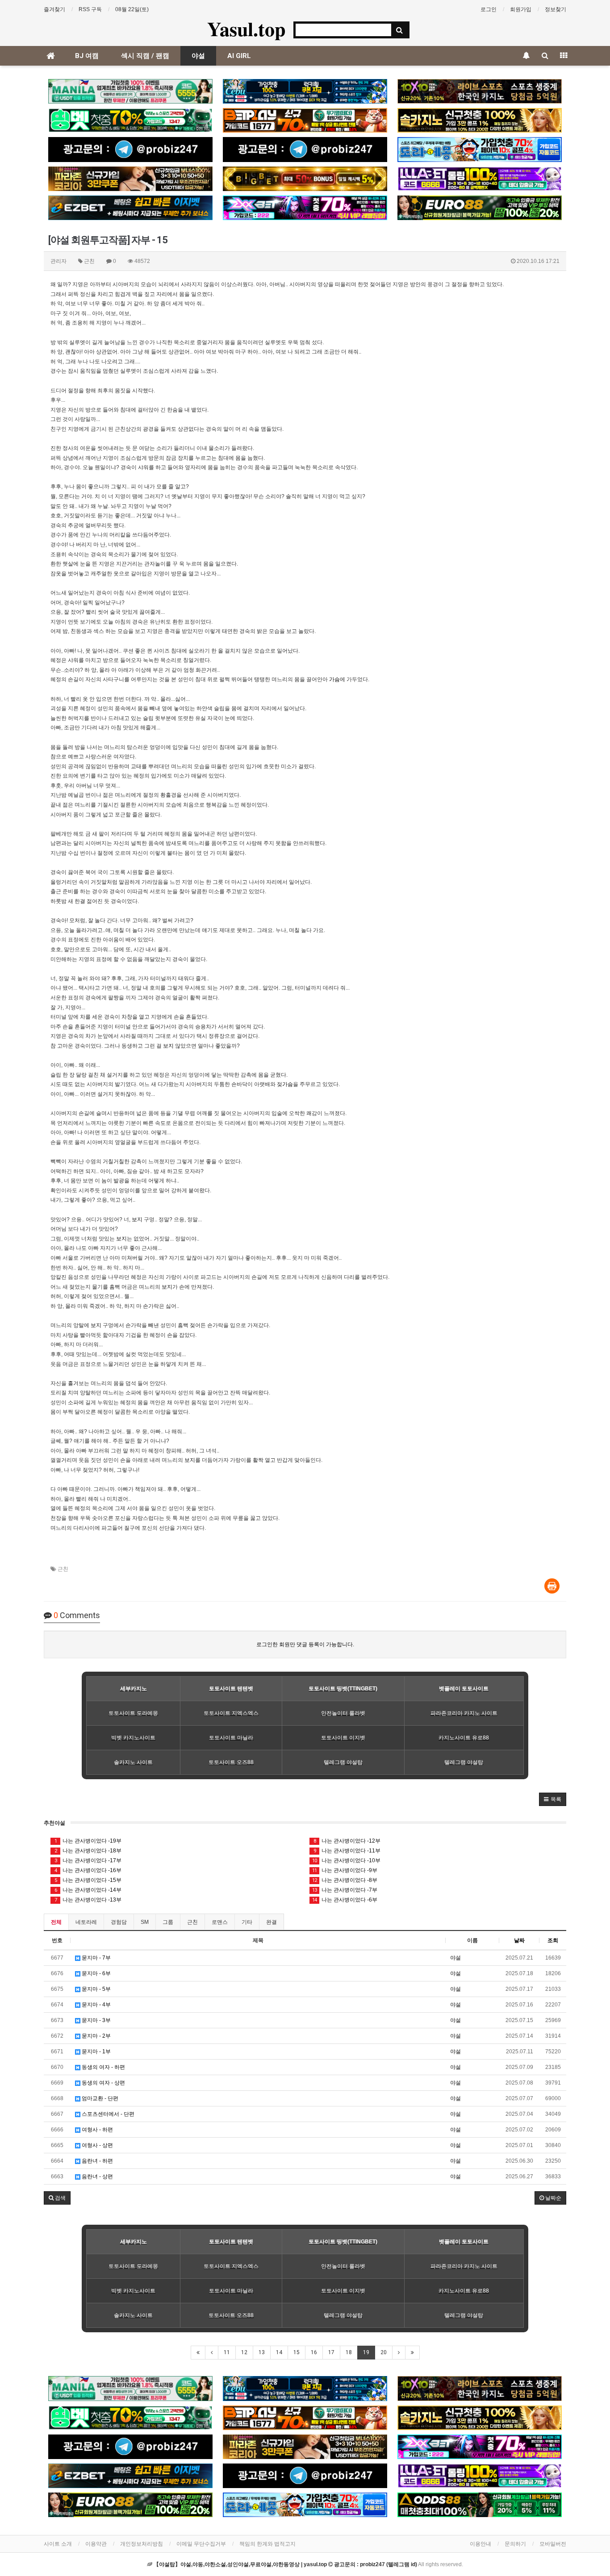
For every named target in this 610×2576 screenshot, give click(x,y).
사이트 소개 (58, 2544)
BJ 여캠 (87, 56)
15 (297, 2352)
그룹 (168, 1922)
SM (145, 1922)
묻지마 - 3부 (96, 2020)
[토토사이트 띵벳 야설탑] (130, 120)
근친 (63, 1569)
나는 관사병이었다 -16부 (88, 1870)
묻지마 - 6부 (96, 1973)
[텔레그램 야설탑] (130, 149)
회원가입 (521, 9)
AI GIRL (239, 56)
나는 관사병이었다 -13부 (88, 1900)
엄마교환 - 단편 (99, 2098)
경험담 (119, 1922)
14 (279, 2352)
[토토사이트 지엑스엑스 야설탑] (305, 208)
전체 (56, 1922)
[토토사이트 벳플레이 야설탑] (305, 120)
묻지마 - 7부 (96, 1958)
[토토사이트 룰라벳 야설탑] (480, 179)
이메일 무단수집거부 (201, 2544)
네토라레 (86, 1922)
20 (384, 2352)
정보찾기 (556, 9)
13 (262, 2352)
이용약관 (96, 2544)
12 (244, 2352)
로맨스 (220, 1922)
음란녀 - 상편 (97, 2176)
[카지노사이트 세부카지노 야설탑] (305, 91)
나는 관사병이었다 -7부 (345, 1890)
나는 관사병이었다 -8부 (345, 1880)
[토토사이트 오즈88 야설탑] (480, 2505)
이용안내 (480, 2544)
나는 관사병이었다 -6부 (345, 1900)
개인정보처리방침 (142, 2544)
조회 (553, 1940)
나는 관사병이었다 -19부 (88, 1841)
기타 (247, 1922)
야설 (198, 56)
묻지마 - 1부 (96, 2052)
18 (349, 2352)
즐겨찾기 (54, 9)
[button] (553, 1799)
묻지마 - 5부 (96, 1989)
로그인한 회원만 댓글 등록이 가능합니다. (305, 1644)
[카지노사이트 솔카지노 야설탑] (480, 120)
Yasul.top (246, 29)
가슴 (334, 679)
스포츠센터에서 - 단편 (107, 2114)
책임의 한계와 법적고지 (267, 2544)
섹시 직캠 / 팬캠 (145, 56)
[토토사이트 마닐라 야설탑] (130, 91)
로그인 (489, 9)
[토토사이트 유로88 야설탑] (480, 208)
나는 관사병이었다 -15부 (88, 1880)
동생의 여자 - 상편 (103, 2083)
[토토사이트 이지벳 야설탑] (130, 208)
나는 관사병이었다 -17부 (88, 1860)
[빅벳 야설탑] (305, 179)
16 (314, 2352)
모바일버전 (553, 2544)
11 (227, 2352)
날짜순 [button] (553, 2198)
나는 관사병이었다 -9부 (345, 1870)
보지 (168, 1046)
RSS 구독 (90, 9)
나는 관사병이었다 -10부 (346, 1860)
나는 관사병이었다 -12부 (347, 1841)
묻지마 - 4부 (96, 2005)
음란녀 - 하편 (97, 2161)
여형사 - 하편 (97, 2130)
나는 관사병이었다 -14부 (88, 1890)
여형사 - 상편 (97, 2145)
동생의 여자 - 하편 (103, 2067)
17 (331, 2352)
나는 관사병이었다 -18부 (88, 1851)
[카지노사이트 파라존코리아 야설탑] (130, 179)
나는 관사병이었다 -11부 (347, 1851)
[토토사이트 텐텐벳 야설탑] (480, 91)
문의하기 (515, 2544)
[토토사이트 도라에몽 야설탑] (480, 149)
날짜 (519, 1940)
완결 (272, 1922)
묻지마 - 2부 (96, 2036)
